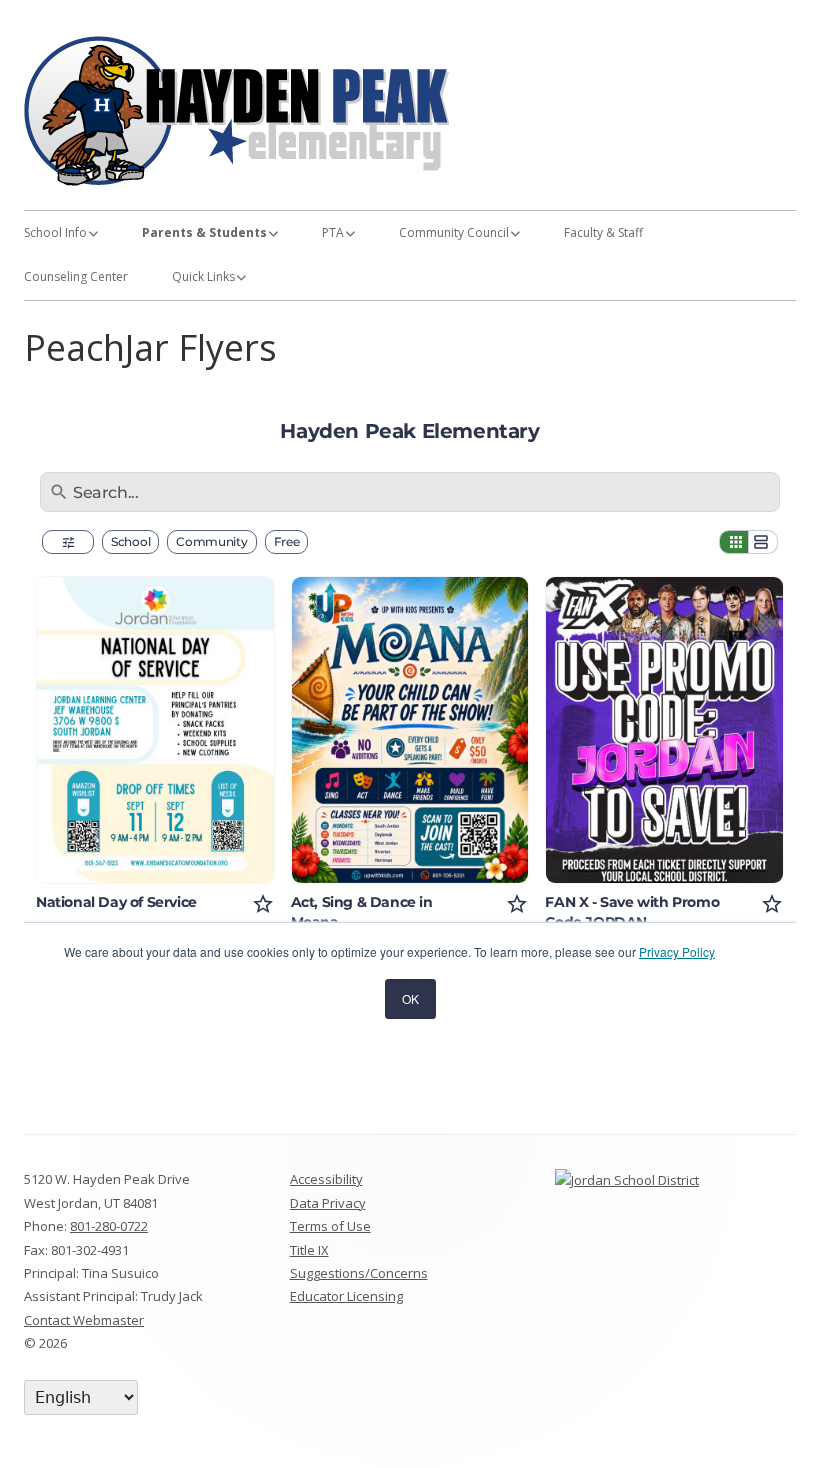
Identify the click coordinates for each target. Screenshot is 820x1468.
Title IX (309, 1250)
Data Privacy (328, 1203)
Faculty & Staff (603, 232)
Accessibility (326, 1179)
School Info (55, 232)
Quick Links (203, 276)
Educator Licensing (346, 1296)
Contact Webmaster (84, 1320)
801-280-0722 (109, 1226)
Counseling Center (76, 276)
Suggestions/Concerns (359, 1273)
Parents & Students (204, 232)
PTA (333, 232)
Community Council (454, 232)
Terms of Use (330, 1226)
